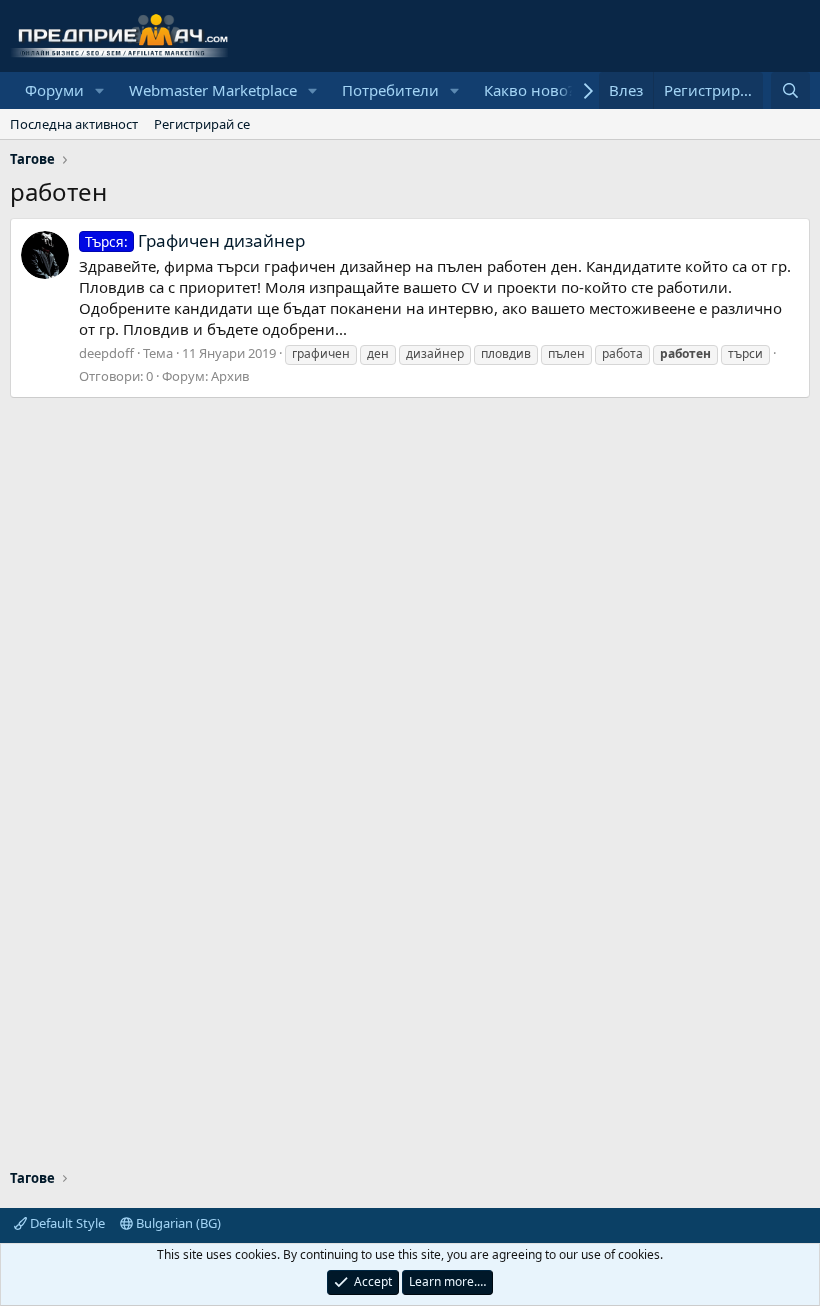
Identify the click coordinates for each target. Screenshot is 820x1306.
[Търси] (790, 90)
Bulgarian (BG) (177, 1223)
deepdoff (106, 353)
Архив (230, 376)
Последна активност (74, 124)
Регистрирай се (202, 124)
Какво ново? (529, 90)
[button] (100, 90)
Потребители (390, 90)
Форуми (54, 90)
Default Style (66, 1223)
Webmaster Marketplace (213, 90)
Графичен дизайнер (195, 240)
